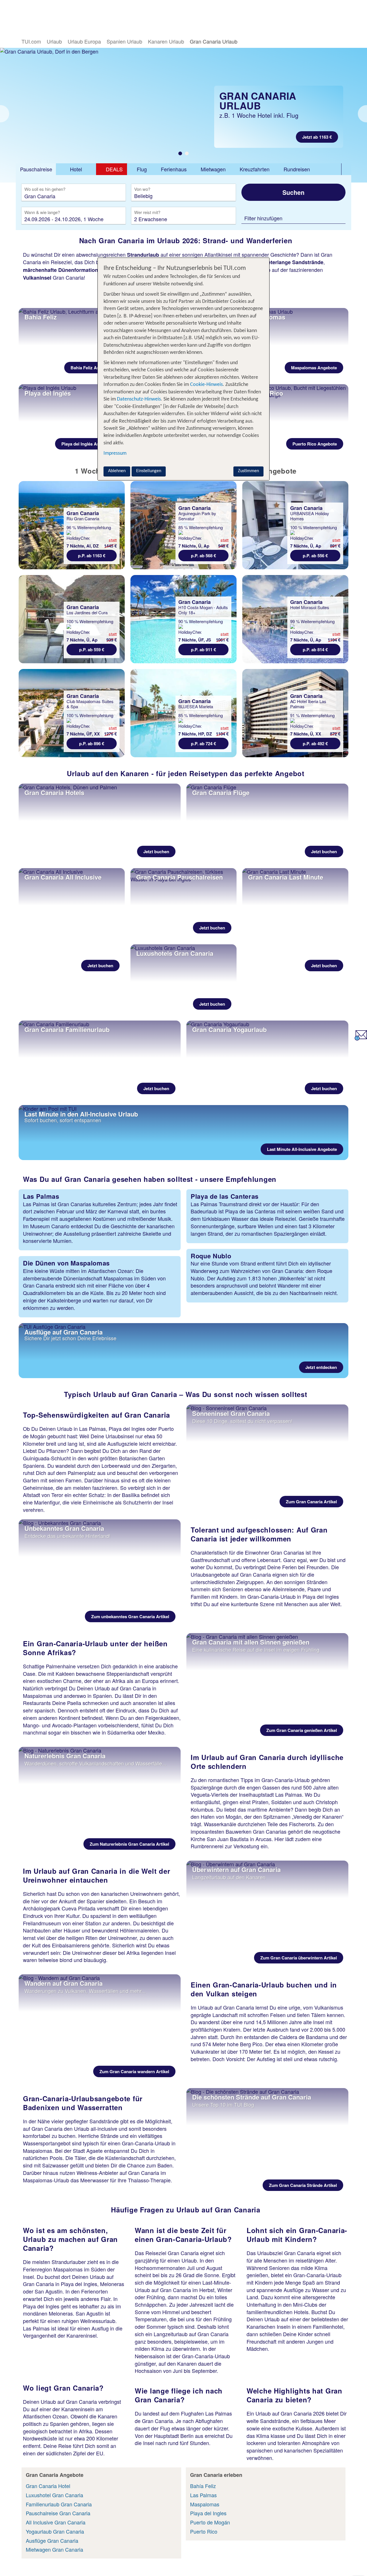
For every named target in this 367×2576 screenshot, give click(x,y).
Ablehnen (117, 471)
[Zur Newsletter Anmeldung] (361, 1038)
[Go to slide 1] (180, 153)
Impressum (115, 453)
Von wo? (143, 189)
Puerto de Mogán (210, 2522)
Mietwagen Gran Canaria (54, 2549)
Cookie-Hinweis (206, 385)
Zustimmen (248, 471)
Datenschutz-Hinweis (139, 399)
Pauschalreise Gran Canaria (58, 2513)
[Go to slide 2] (187, 153)
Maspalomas (205, 2504)
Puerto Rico (204, 2531)
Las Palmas (203, 2495)
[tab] (36, 169)
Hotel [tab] (76, 169)
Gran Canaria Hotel (48, 2486)
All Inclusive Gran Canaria (56, 2522)
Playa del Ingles (208, 2513)
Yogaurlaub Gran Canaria (55, 2531)
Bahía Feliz (203, 2486)
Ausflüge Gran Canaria (52, 2540)
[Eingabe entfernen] (113, 196)
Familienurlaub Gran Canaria (59, 2504)
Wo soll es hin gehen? (45, 189)
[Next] (362, 114)
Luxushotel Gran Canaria (54, 2495)
